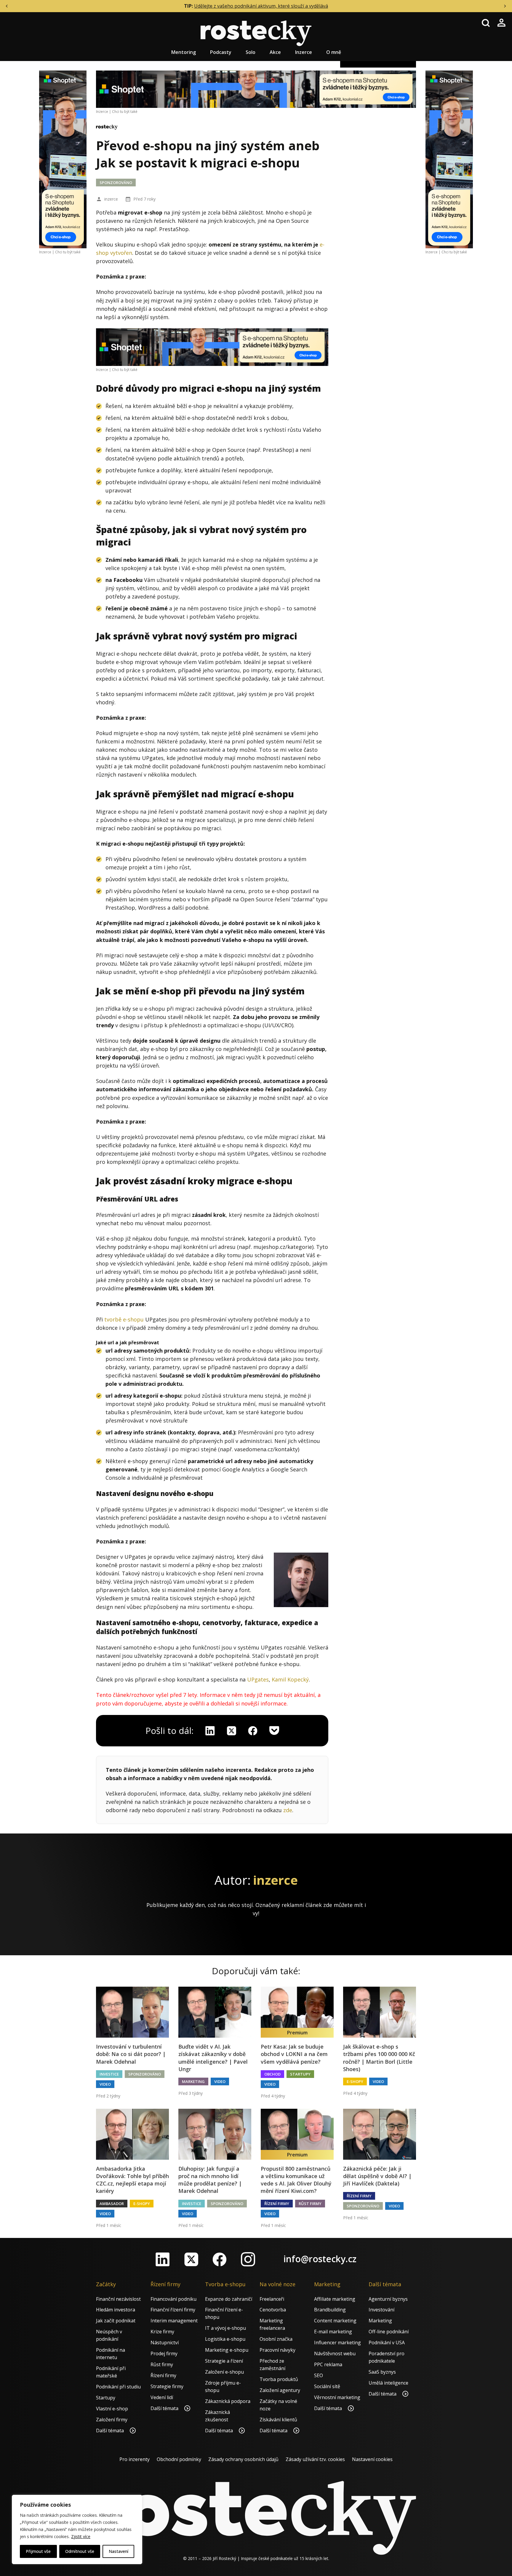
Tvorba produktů (279, 2379)
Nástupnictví (165, 2343)
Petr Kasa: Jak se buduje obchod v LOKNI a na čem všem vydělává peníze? (294, 2054)
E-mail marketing (333, 2332)
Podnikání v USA (387, 2343)
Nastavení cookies (372, 2459)
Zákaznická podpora (228, 2401)
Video (105, 2084)
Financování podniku (173, 2299)
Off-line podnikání (389, 2332)
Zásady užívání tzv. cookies (315, 2459)
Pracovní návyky (277, 2350)
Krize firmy (162, 2332)
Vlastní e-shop (112, 2409)
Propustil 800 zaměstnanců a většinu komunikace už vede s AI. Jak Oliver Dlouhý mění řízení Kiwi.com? (296, 2180)
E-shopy (355, 2081)
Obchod (272, 2074)
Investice (109, 2074)
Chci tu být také (68, 252)
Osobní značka (276, 2339)
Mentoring (184, 52)
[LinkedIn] (163, 2259)
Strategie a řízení (224, 2361)
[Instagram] (248, 2259)
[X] (231, 1731)
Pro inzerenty (135, 2459)
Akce (275, 52)
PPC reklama (328, 2364)
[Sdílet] (253, 1731)
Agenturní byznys (388, 2299)
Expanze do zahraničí (229, 2299)
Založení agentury (280, 2390)
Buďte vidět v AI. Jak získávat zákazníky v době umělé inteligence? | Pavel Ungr (213, 2058)
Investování (381, 2310)
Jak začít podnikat (116, 2321)
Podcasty (221, 52)
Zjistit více (81, 2536)
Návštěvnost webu (335, 2353)
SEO (319, 2375)
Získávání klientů (278, 2420)
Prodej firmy (164, 2353)
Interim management (174, 2321)
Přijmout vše (38, 2551)
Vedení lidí (162, 2397)
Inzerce (304, 52)
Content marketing (335, 2321)
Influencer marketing (337, 2343)
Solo (251, 52)
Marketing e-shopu (227, 2350)
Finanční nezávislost (118, 2299)
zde (288, 1810)
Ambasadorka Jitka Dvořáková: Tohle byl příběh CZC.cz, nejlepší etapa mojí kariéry (132, 2180)
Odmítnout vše (80, 2551)
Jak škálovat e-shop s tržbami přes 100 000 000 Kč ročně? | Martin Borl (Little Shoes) (379, 2058)
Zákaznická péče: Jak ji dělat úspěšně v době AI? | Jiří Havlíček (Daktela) (377, 2176)
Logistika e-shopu (225, 2339)
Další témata (111, 2431)
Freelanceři (272, 2299)
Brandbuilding (330, 2310)
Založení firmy (112, 2420)
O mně (334, 52)
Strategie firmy (167, 2386)
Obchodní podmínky (179, 2459)
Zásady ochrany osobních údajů (243, 2459)
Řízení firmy (277, 2204)
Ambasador (112, 2204)
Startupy (300, 2074)
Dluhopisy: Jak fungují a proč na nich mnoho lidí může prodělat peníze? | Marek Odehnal (210, 2180)
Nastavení (119, 2551)
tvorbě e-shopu (124, 1319)
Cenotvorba (273, 2310)
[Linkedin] (210, 1731)
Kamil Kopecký (290, 1679)
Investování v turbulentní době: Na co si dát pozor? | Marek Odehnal (131, 2054)
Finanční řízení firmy (173, 2310)
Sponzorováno (116, 183)
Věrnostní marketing (337, 2397)
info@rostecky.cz (320, 2259)
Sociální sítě (327, 2386)
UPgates (258, 1679)
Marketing (193, 2081)
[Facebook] (220, 2259)
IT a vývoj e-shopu (225, 2328)
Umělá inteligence (388, 2383)
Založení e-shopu (224, 2372)
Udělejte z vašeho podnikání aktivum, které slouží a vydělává (261, 6)
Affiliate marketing (335, 2299)
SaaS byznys (382, 2372)
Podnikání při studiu (118, 2387)
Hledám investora (116, 2310)
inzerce (111, 199)
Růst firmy (310, 2204)
